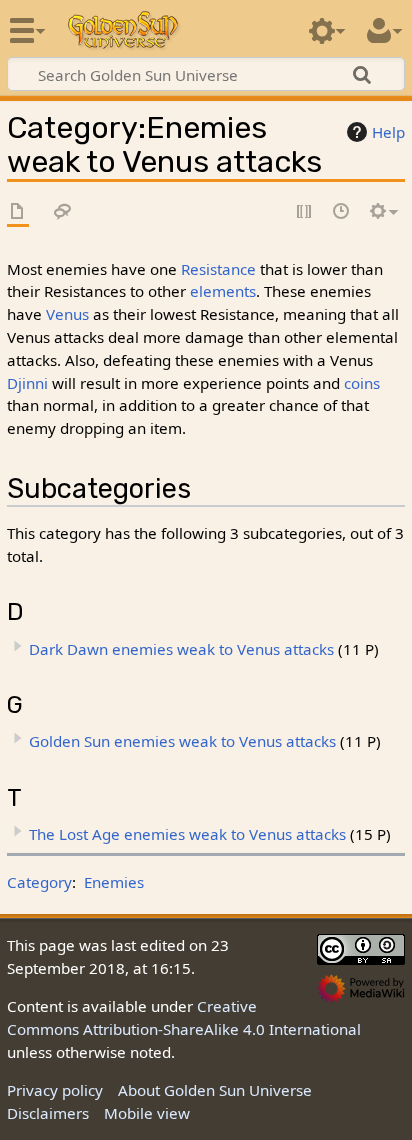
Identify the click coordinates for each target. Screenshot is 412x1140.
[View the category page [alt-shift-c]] (18, 212)
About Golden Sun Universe (215, 1090)
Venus (67, 314)
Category (39, 882)
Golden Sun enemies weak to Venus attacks (182, 741)
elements (223, 291)
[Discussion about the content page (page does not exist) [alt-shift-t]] (63, 212)
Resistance (218, 269)
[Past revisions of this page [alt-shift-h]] (342, 212)
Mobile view (147, 1113)
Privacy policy (55, 1090)
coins (362, 383)
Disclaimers (48, 1113)
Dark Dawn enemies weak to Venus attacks (181, 649)
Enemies (114, 882)
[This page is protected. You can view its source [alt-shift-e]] (305, 212)
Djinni (27, 383)
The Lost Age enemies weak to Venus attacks (187, 834)
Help (388, 132)
